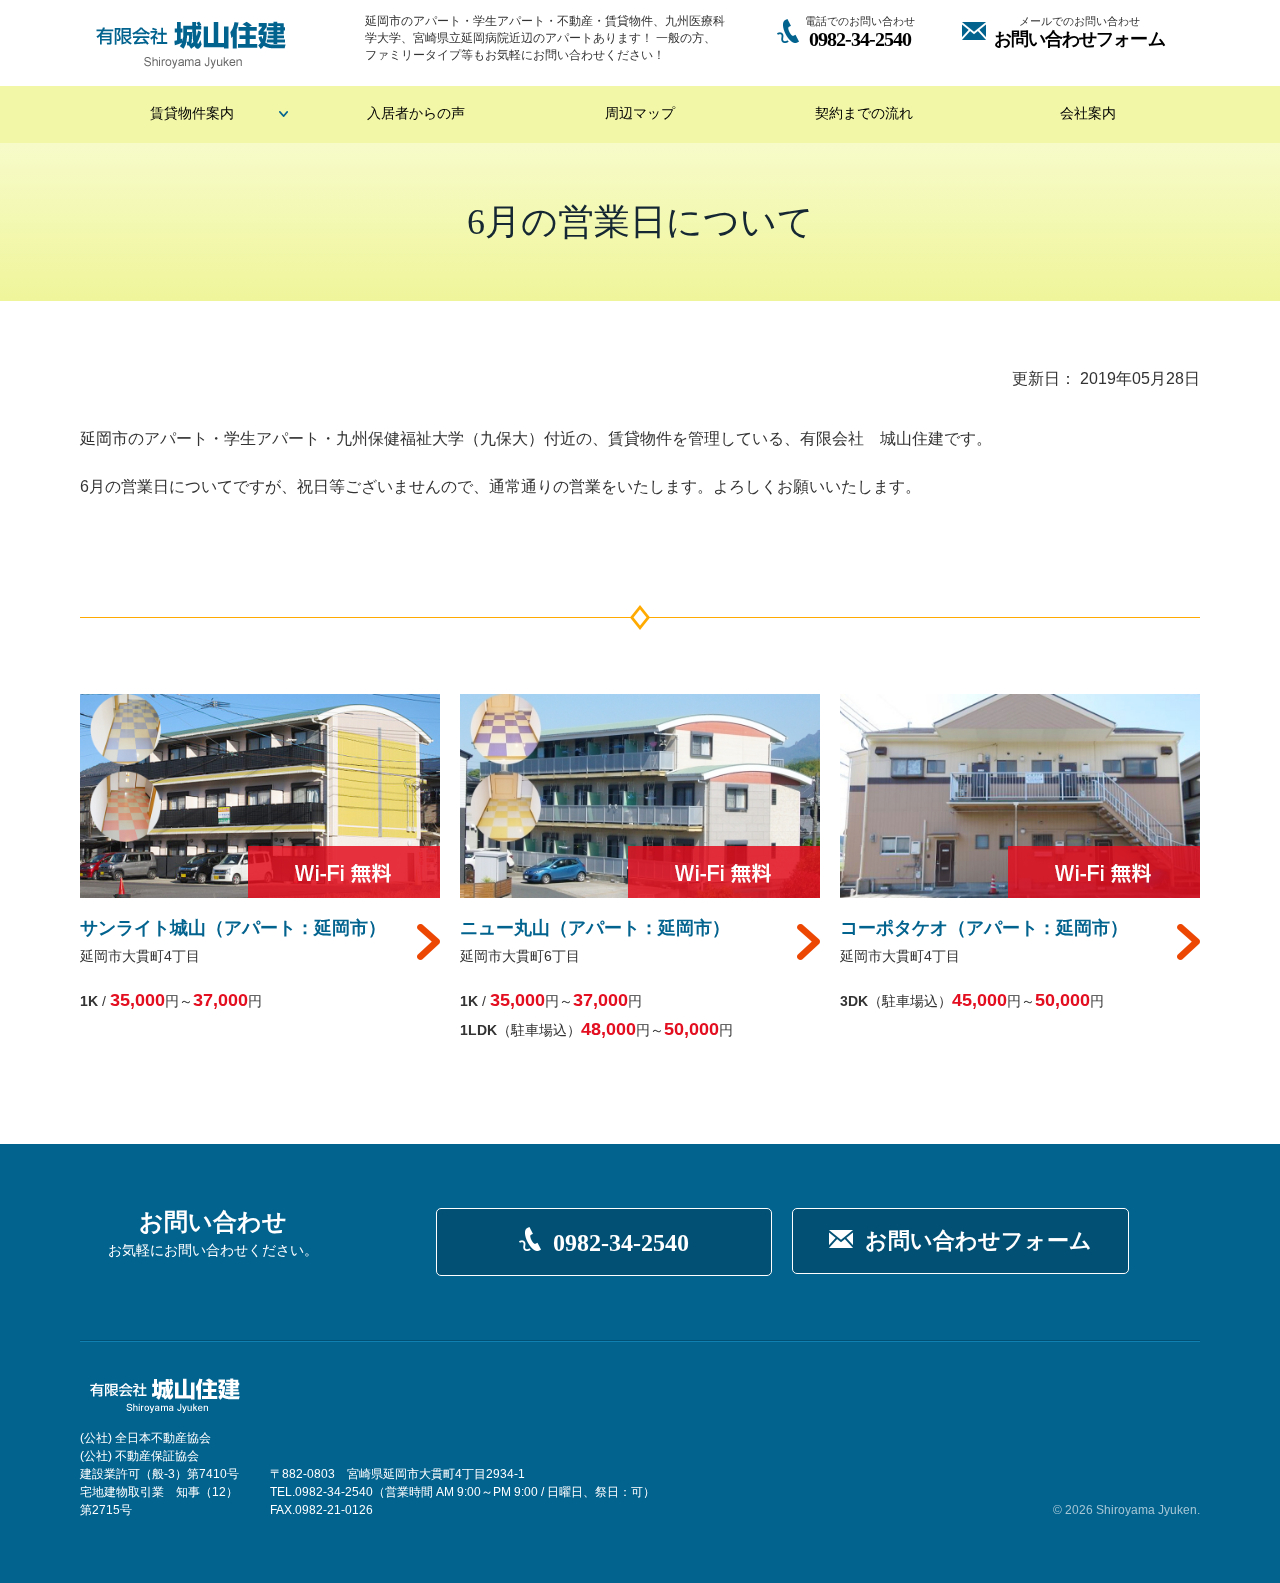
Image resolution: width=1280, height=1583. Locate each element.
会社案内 (1088, 113)
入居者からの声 (416, 113)
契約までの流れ (864, 113)
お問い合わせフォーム (978, 1240)
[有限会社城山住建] (191, 45)
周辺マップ (640, 113)
